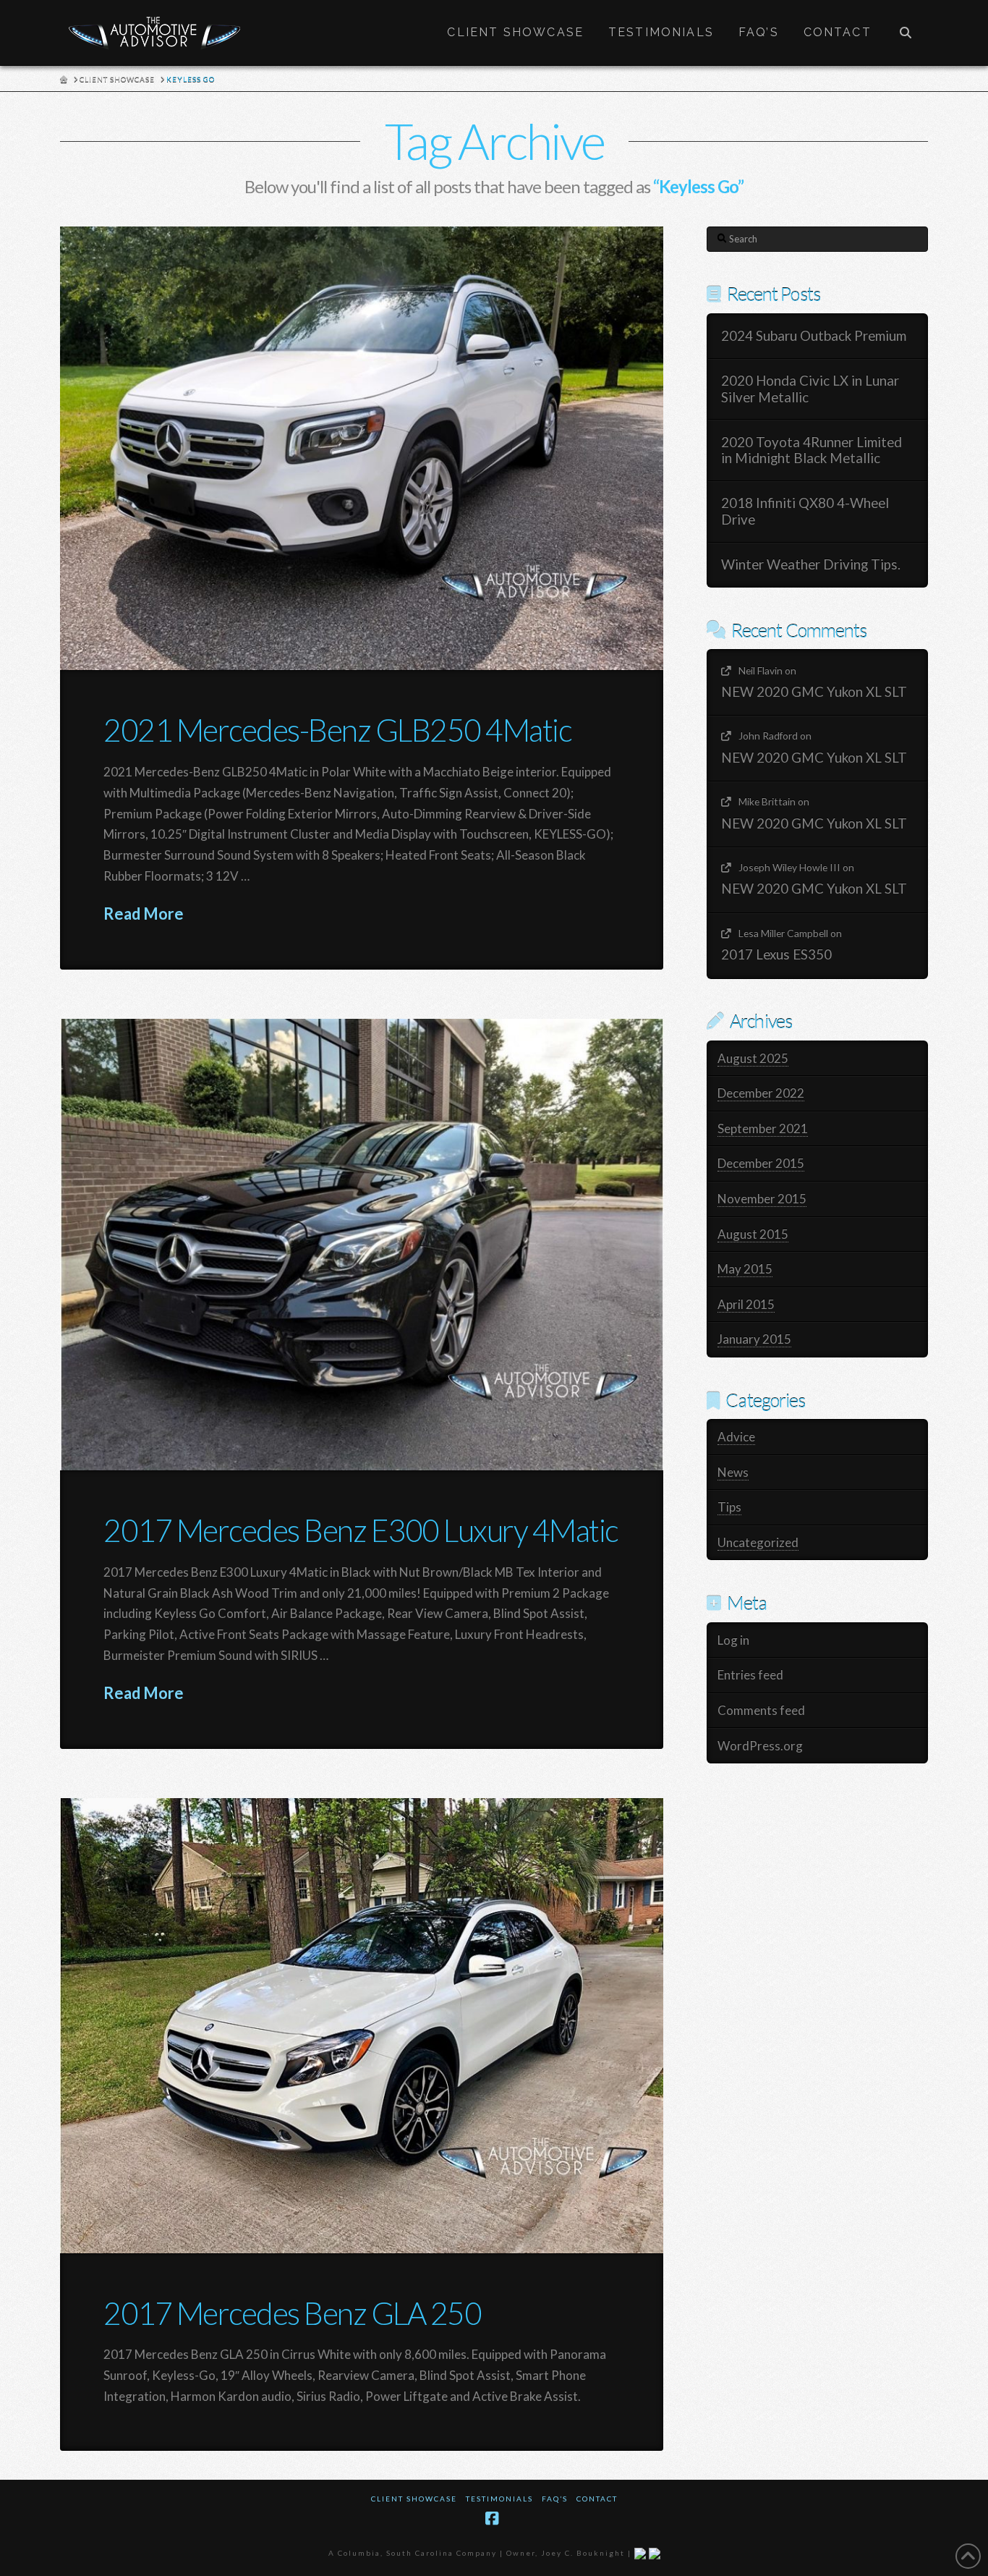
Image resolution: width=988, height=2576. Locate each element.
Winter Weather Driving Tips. (811, 564)
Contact (597, 2499)
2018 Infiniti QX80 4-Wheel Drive (805, 511)
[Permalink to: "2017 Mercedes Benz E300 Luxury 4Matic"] (362, 1244)
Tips (729, 1507)
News (733, 1472)
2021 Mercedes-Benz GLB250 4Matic (337, 730)
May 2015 (745, 1269)
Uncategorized (758, 1542)
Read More (144, 914)
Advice (736, 1437)
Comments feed (761, 1710)
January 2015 (754, 1339)
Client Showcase (414, 2499)
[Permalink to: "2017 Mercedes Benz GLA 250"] (362, 2025)
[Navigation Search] (906, 33)
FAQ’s (555, 2499)
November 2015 (762, 1199)
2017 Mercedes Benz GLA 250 (292, 2313)
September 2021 (763, 1128)
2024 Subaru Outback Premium (814, 336)
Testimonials (499, 2499)
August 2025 (753, 1058)
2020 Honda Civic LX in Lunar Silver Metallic (810, 389)
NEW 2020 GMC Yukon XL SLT (814, 692)
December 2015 (761, 1163)
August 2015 (753, 1234)
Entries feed (750, 1675)
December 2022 (761, 1093)
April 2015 (746, 1304)
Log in (733, 1640)
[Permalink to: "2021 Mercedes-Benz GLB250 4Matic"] (362, 448)
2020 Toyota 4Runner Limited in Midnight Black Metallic (812, 450)
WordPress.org (760, 1746)
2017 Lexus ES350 (776, 954)
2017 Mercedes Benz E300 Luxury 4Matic (361, 1530)
